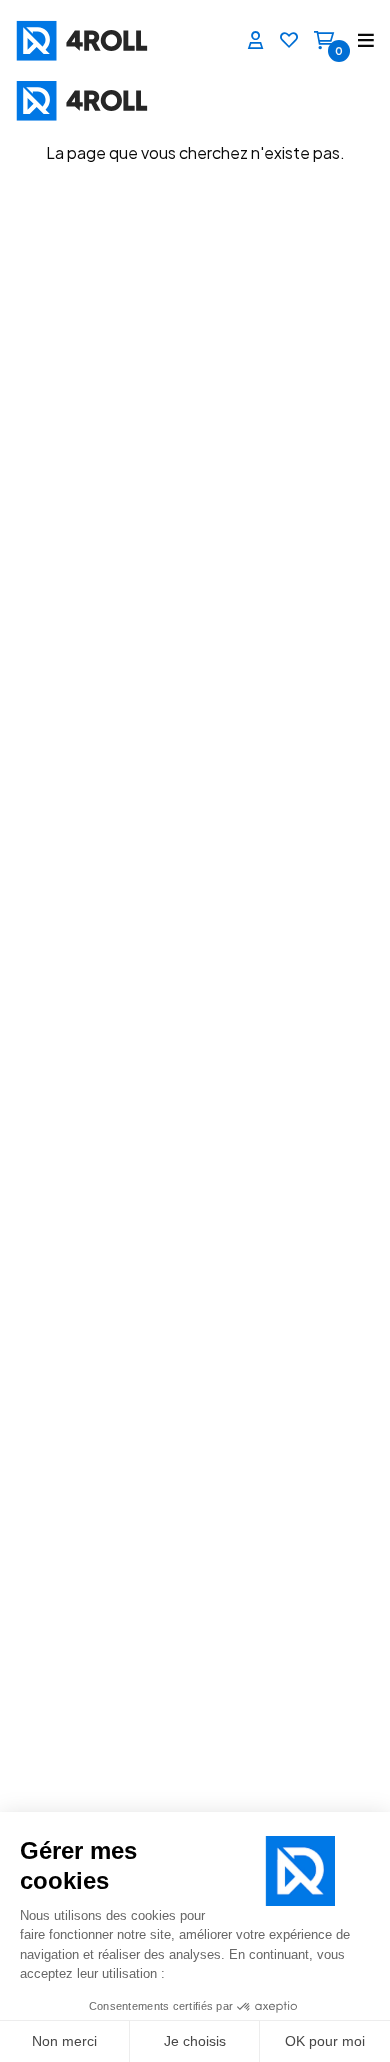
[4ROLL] (99, 40)
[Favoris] (289, 41)
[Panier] (324, 41)
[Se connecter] (256, 41)
